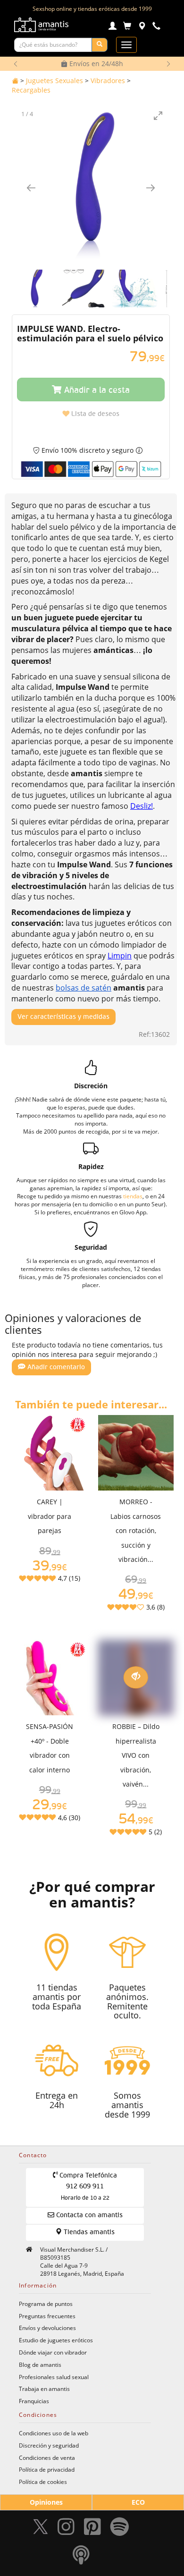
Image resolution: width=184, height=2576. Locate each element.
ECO (138, 2502)
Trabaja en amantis (44, 2389)
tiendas (133, 1196)
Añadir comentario (55, 1367)
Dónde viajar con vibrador (53, 2352)
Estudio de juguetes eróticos (56, 2340)
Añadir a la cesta (96, 390)
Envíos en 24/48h (95, 64)
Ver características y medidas (63, 1017)
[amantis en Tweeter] (42, 2529)
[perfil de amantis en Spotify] (120, 2529)
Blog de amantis (40, 2364)
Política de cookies (43, 2482)
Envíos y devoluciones (47, 2328)
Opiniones (46, 2502)
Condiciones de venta (47, 2457)
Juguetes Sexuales (54, 80)
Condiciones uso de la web (54, 2433)
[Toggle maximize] (158, 115)
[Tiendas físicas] (142, 27)
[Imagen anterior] (31, 188)
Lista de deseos (94, 414)
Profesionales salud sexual (54, 2377)
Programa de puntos (46, 2304)
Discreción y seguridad (49, 2445)
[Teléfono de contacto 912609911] (156, 27)
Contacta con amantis (88, 2215)
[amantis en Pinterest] (92, 2529)
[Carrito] (127, 27)
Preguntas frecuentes (47, 2316)
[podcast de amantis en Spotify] (81, 2557)
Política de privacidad (47, 2469)
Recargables (31, 90)
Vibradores (108, 80)
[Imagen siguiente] (151, 188)
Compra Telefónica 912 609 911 (87, 2187)
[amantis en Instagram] (66, 2529)
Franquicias (34, 2401)
